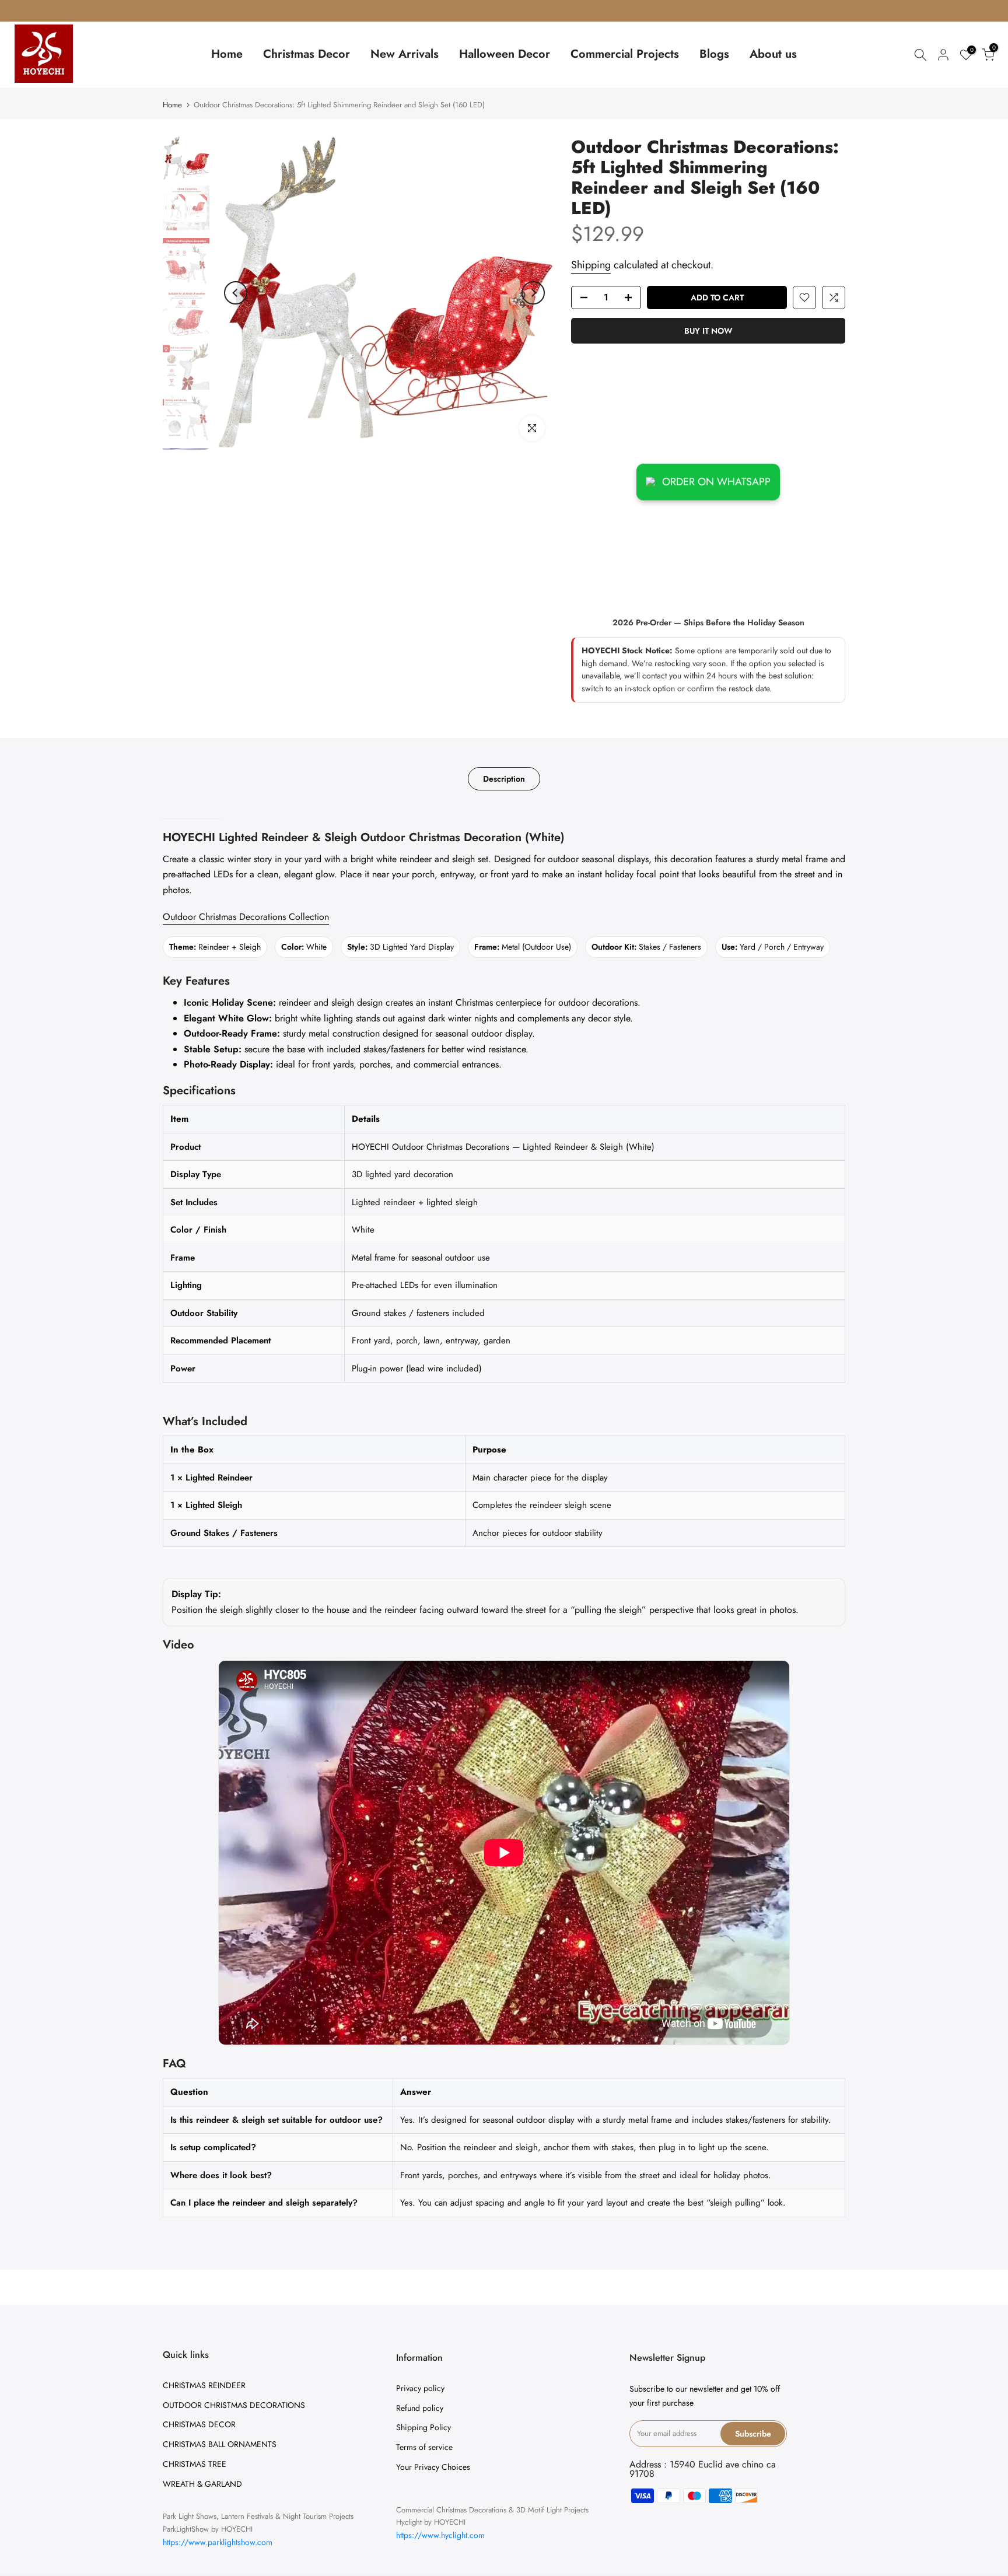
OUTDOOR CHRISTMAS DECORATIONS (234, 2405)
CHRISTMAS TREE (195, 2464)
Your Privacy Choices (433, 2467)
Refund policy (420, 2408)
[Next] (533, 293)
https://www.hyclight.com (440, 2535)
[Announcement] (504, 10)
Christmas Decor (307, 54)
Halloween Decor (505, 54)
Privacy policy (420, 2388)
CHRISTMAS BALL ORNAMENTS (220, 2444)
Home (227, 54)
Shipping (591, 265)
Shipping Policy (423, 2427)
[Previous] (236, 293)
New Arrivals (405, 54)
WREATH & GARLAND (202, 2484)
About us (773, 54)
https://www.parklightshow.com (218, 2542)
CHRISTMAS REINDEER (204, 2385)
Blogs (714, 54)
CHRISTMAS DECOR (199, 2424)
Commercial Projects (625, 54)
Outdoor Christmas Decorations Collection (246, 917)
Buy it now (708, 331)
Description (504, 778)
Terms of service (424, 2447)
